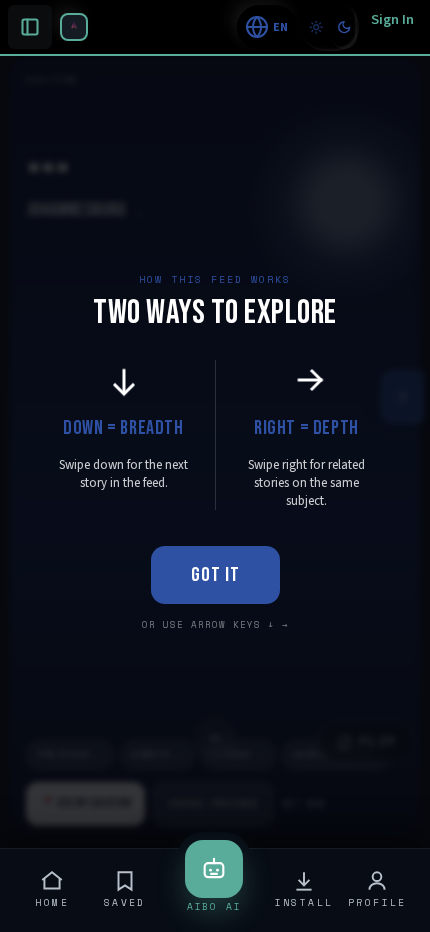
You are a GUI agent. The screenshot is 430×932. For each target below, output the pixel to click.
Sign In (392, 19)
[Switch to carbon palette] (344, 27)
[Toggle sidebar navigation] (74, 27)
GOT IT (215, 575)
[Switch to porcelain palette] (316, 27)
